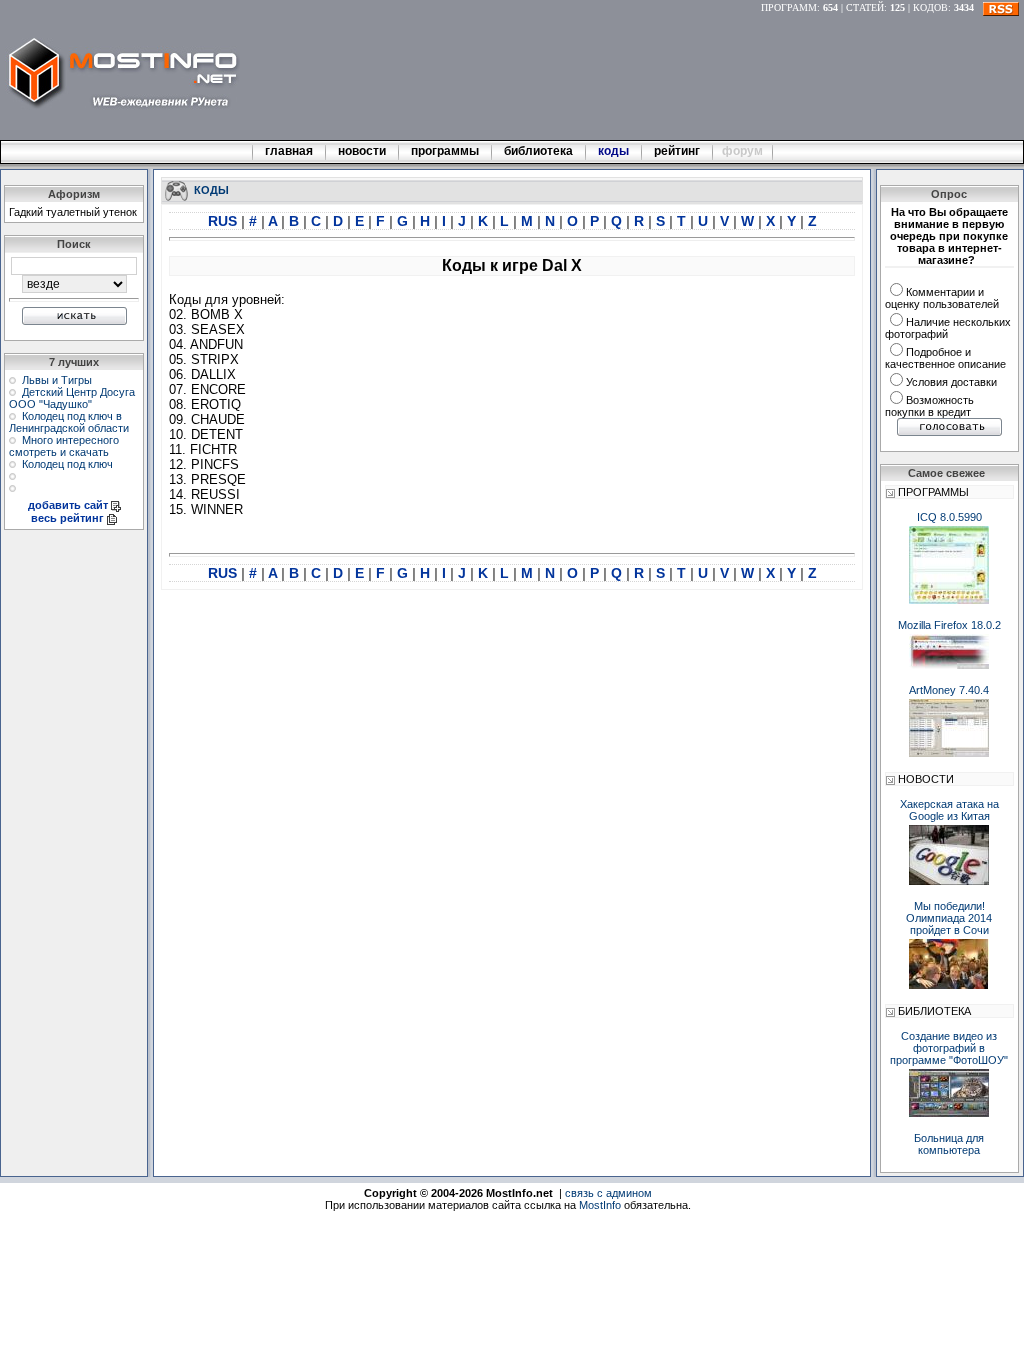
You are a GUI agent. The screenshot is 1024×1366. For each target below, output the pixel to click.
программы (445, 151)
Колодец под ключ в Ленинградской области (69, 422)
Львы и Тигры (57, 380)
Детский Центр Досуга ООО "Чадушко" (72, 398)
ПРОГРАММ (789, 7)
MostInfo (600, 1205)
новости (362, 151)
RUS (224, 221)
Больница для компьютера (949, 1144)
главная (289, 151)
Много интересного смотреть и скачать (64, 446)
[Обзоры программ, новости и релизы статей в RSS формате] (1001, 7)
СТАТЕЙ (865, 7)
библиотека (538, 151)
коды (613, 151)
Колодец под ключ (67, 464)
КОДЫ (211, 189)
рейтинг (678, 151)
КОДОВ (930, 7)
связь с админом (608, 1193)
